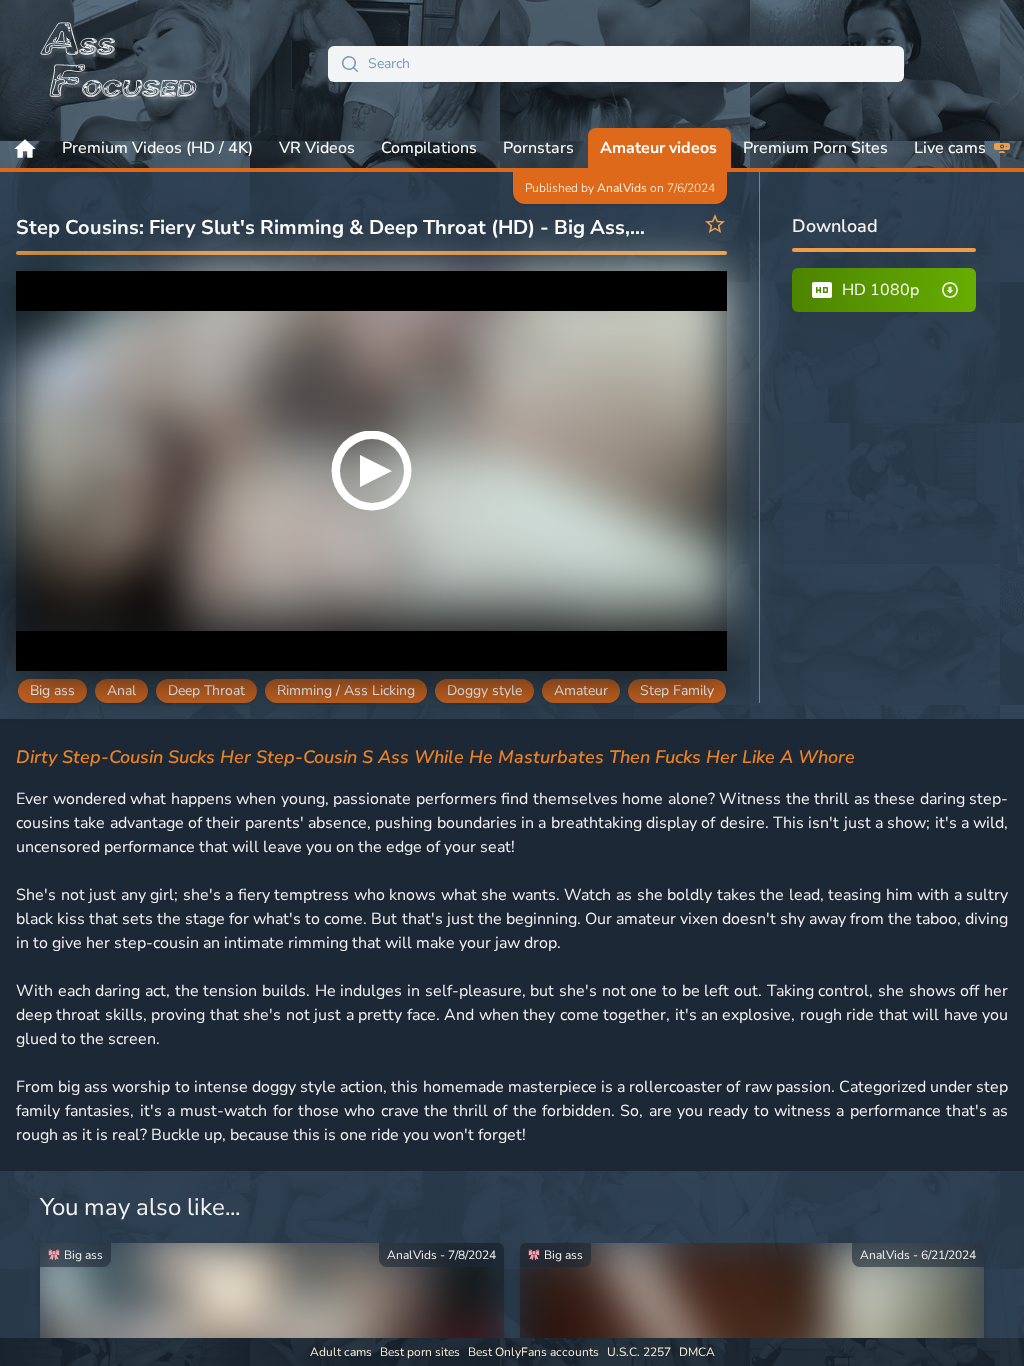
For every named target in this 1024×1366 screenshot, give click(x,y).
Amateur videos (658, 148)
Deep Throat (206, 690)
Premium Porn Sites (815, 148)
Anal (121, 690)
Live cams (950, 148)
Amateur (581, 690)
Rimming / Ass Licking (346, 690)
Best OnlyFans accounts (533, 1352)
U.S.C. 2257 (639, 1352)
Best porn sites (420, 1352)
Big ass (52, 690)
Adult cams (341, 1352)
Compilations (429, 148)
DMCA (697, 1352)
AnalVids (622, 188)
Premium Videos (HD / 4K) (157, 148)
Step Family (677, 690)
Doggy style (484, 690)
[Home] (120, 64)
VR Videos (317, 148)
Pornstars (538, 148)
